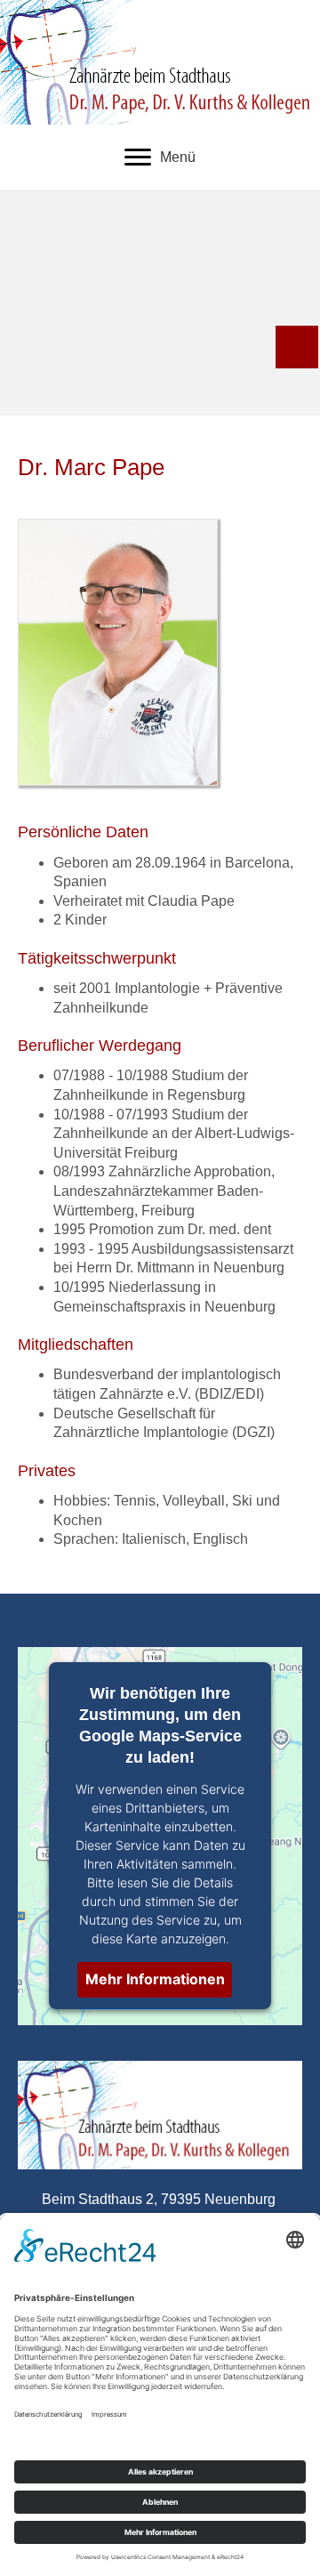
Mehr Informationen (155, 1979)
